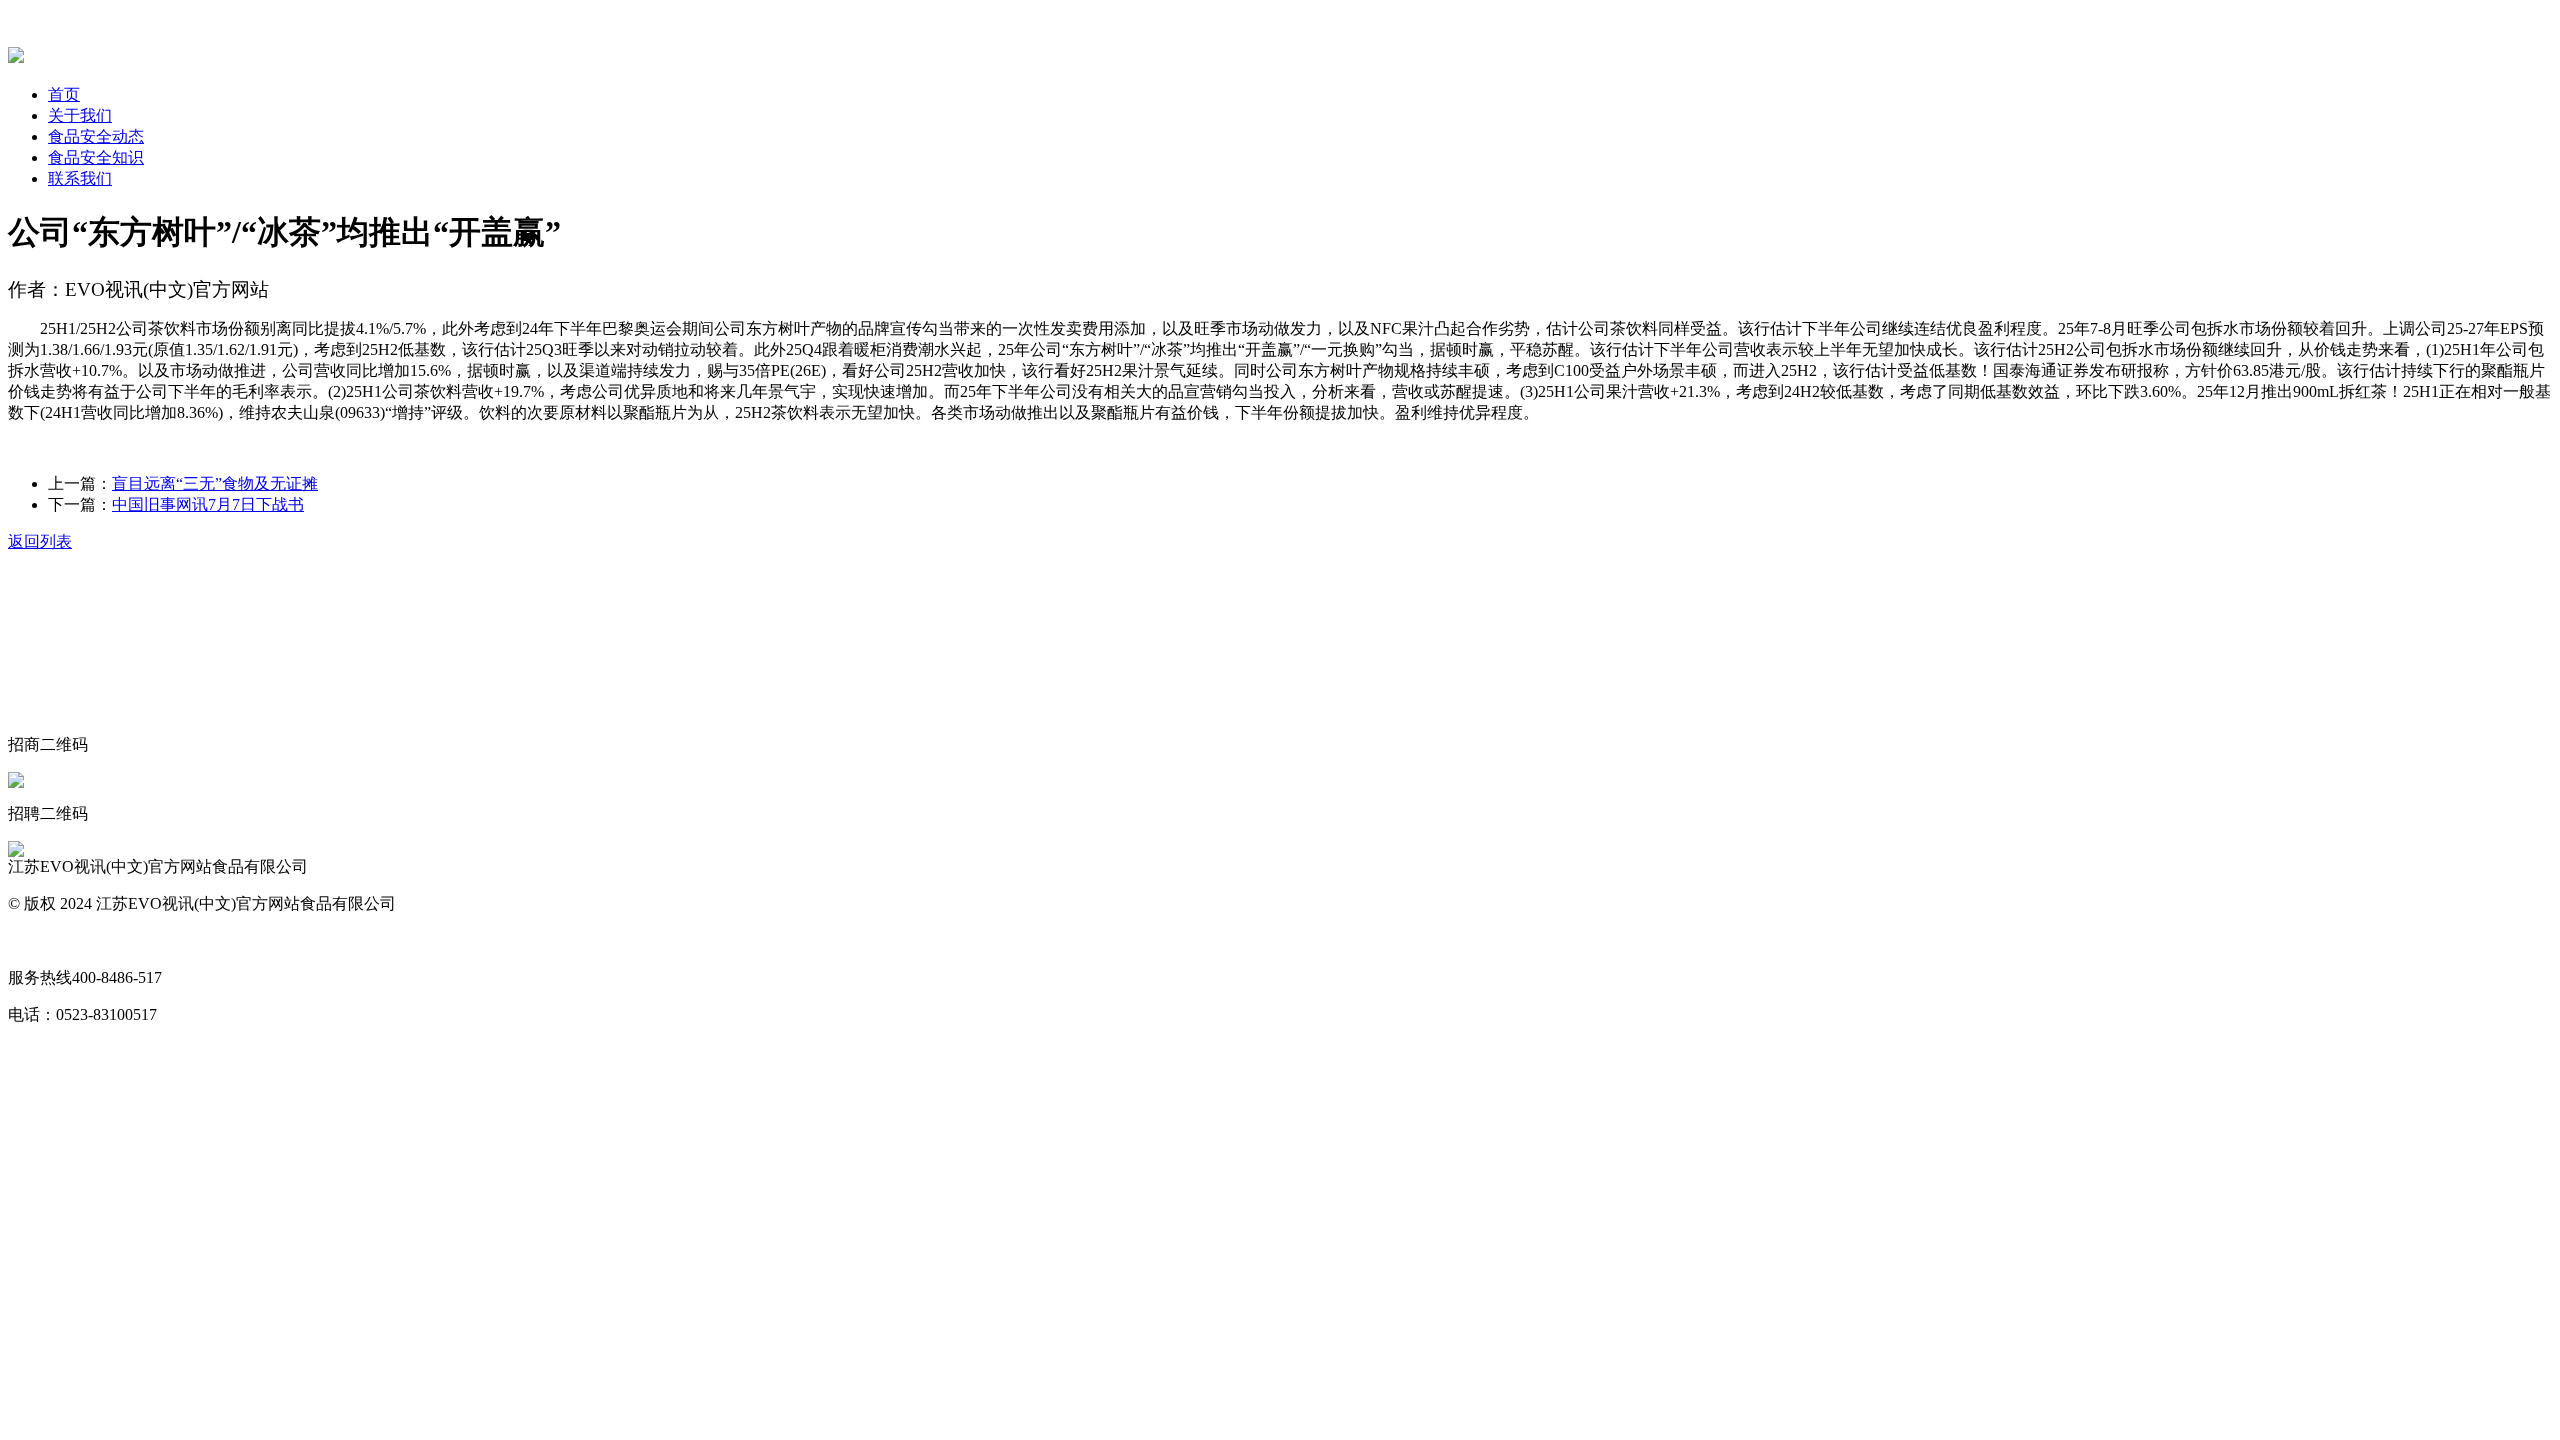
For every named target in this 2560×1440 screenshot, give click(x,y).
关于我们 (80, 115)
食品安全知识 (96, 157)
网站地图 (40, 940)
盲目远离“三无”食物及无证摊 (215, 483)
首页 (64, 94)
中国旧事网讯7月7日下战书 (208, 504)
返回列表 (40, 541)
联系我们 (80, 178)
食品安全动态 (96, 136)
